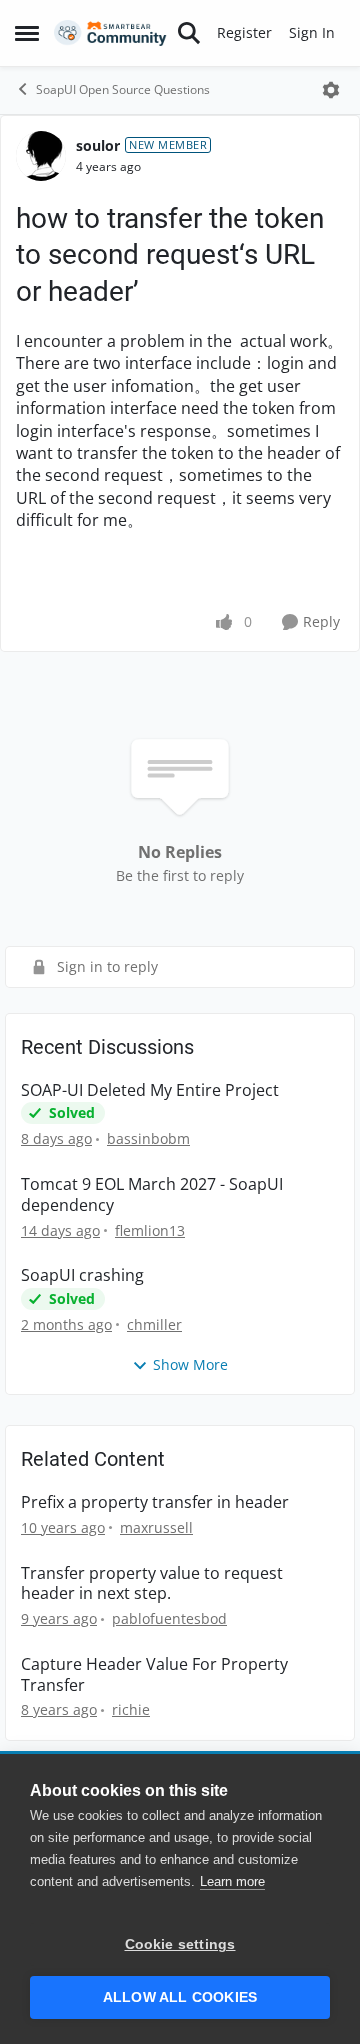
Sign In (312, 32)
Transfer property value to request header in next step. (152, 1584)
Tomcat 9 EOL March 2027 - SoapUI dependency (152, 1195)
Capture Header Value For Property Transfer (154, 1675)
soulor (98, 145)
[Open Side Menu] (27, 33)
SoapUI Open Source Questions (123, 89)
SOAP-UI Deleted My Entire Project (150, 1090)
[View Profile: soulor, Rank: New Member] (41, 156)
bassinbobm (148, 1138)
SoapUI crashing (82, 1275)
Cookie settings (180, 1944)
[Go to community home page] (110, 33)
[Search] (189, 33)
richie (131, 1709)
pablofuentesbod (169, 1618)
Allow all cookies (180, 1997)
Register (244, 32)
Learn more (232, 1881)
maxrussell (156, 1527)
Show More (190, 1364)
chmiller (154, 1324)
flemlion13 (150, 1230)
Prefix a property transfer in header (155, 1502)
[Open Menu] (331, 90)
